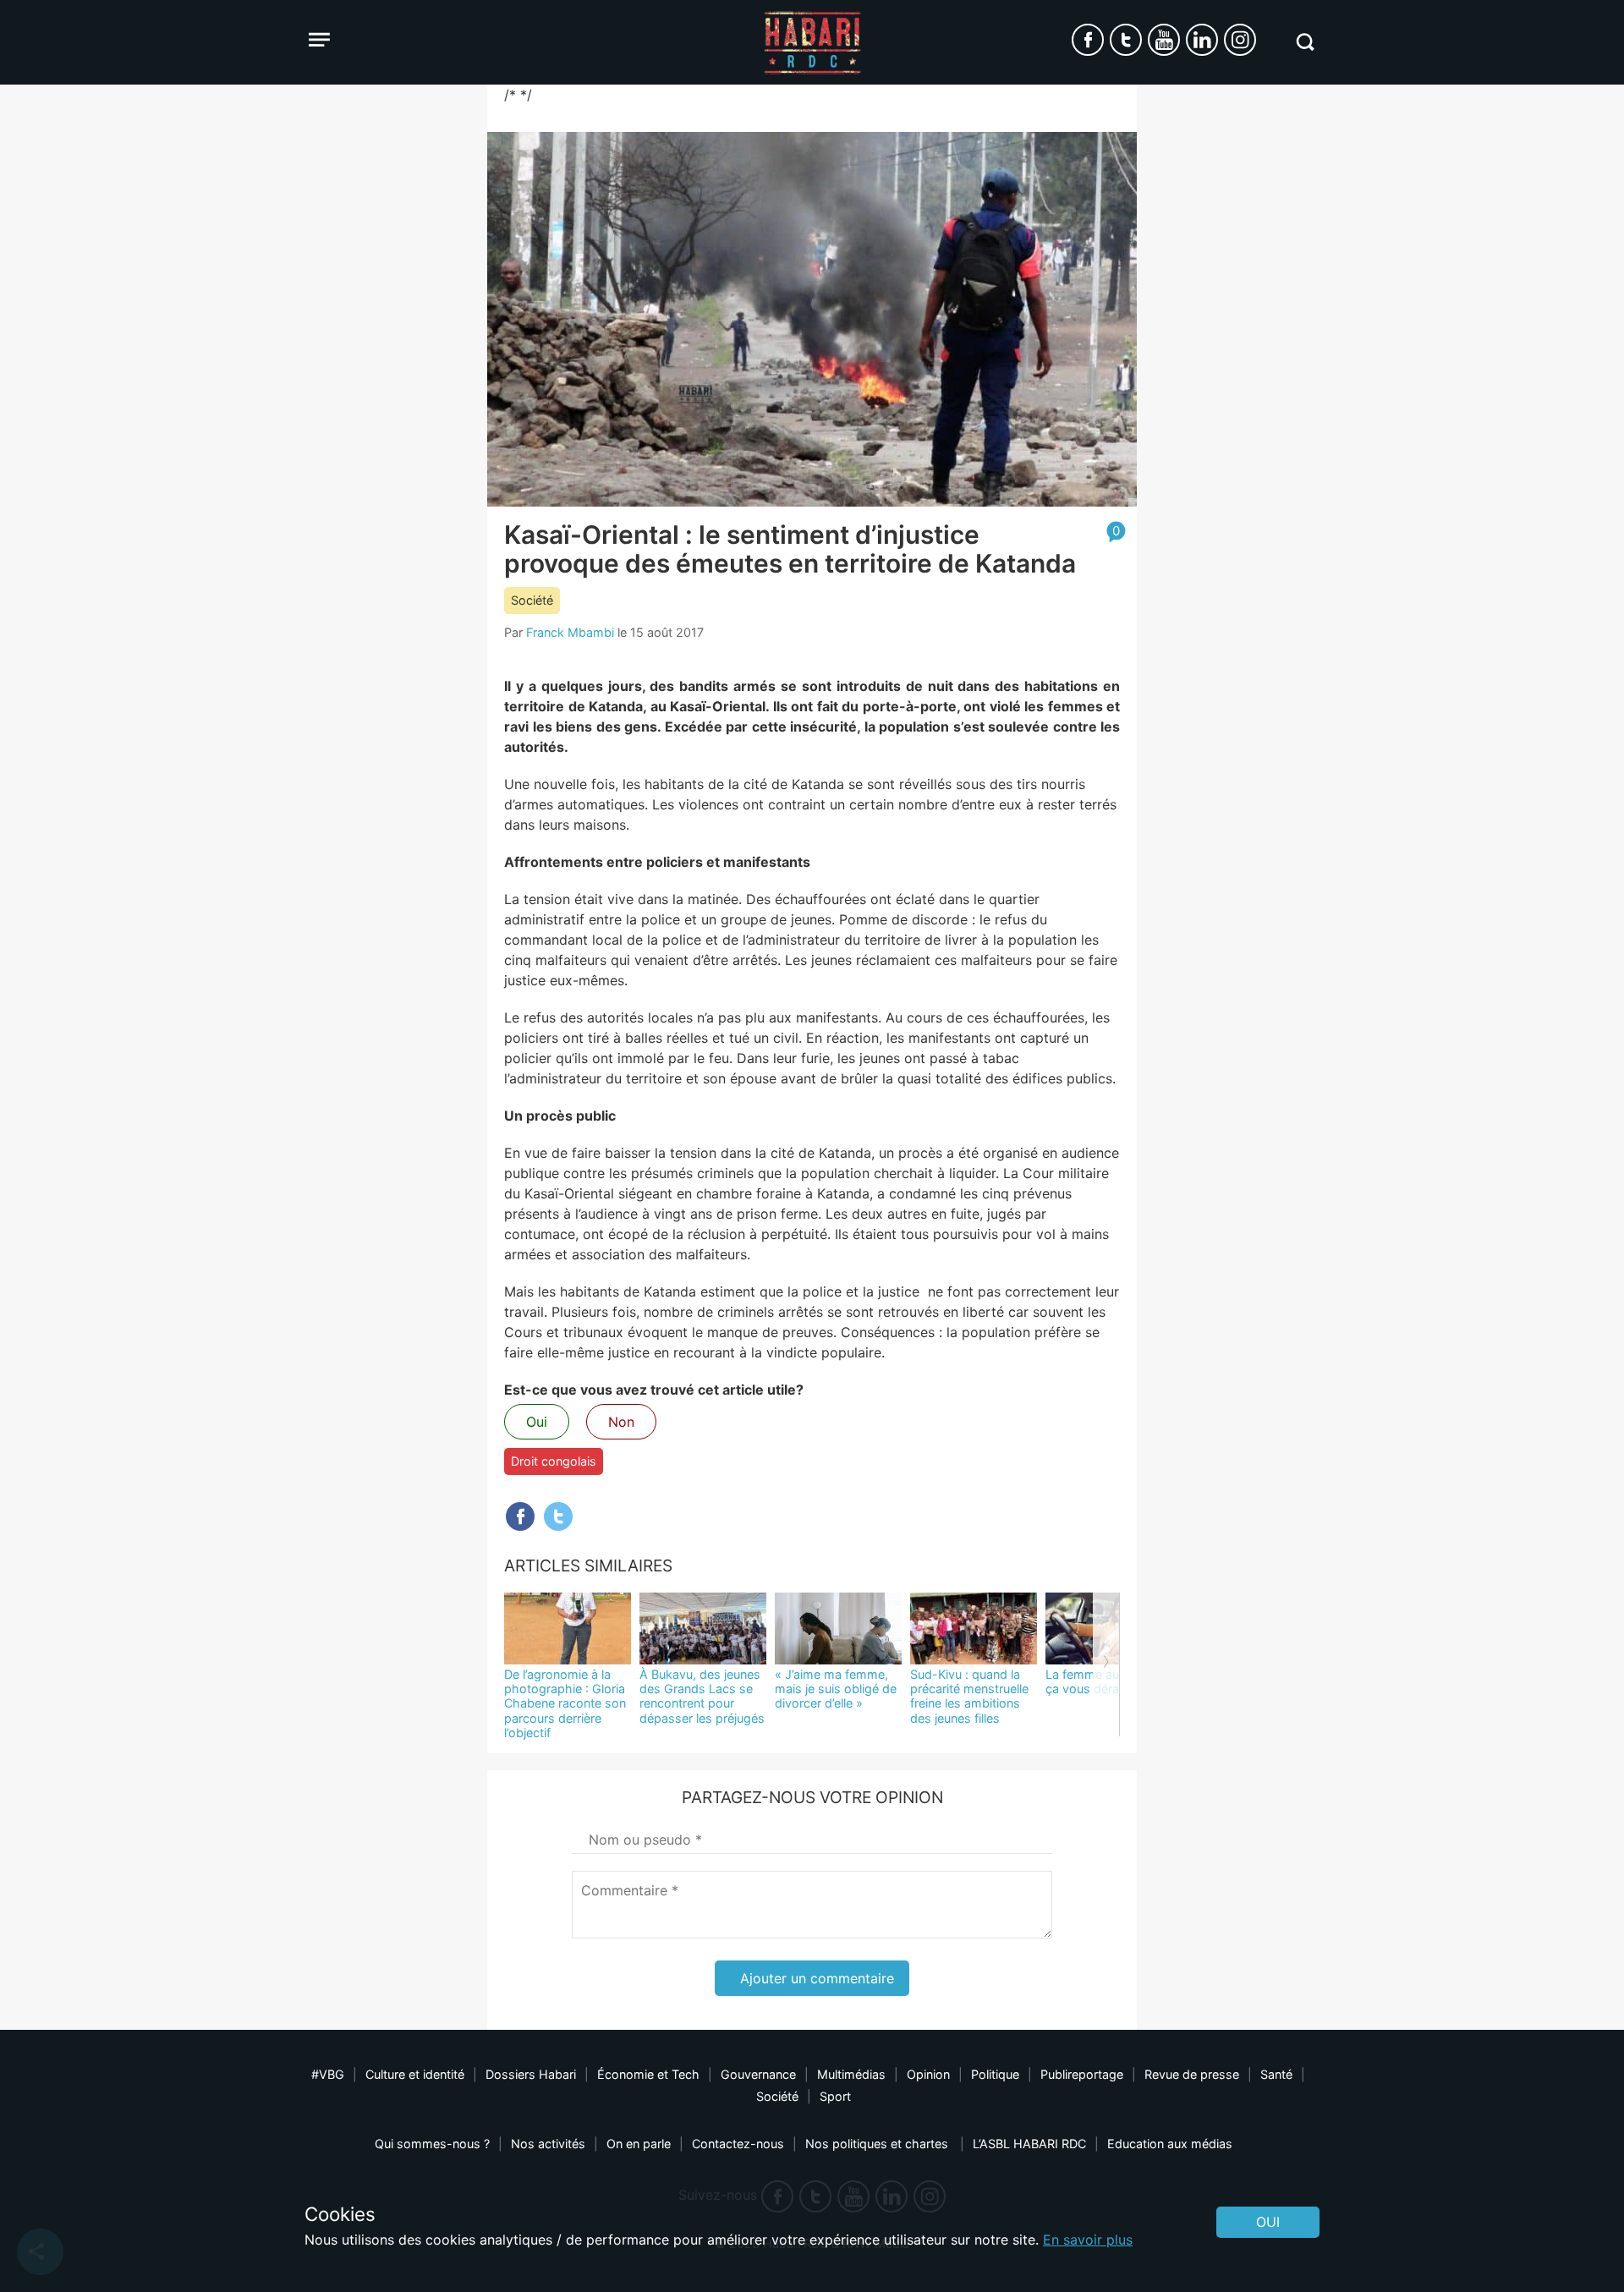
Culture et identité (415, 2074)
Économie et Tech (648, 2074)
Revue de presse (1192, 2074)
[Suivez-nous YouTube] (1164, 40)
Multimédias (851, 2074)
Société (532, 600)
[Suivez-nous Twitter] (1126, 40)
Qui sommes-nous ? (432, 2144)
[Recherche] (1305, 42)
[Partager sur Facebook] (520, 1516)
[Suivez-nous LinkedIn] (1202, 40)
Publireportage (1082, 2074)
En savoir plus (1088, 2240)
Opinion (928, 2074)
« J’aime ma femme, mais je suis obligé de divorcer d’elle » (836, 1689)
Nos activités (548, 2144)
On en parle (639, 2144)
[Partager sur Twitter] (558, 1516)
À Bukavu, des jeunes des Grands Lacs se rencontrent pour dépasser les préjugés (702, 1696)
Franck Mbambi (570, 632)
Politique (995, 2074)
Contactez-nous (738, 2144)
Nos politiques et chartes (878, 2144)
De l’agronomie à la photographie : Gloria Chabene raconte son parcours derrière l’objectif (565, 1703)
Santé (1276, 2074)
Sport (835, 2096)
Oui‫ (1268, 2222)
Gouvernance (758, 2074)
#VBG (328, 2074)
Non (621, 1422)
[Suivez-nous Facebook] (1088, 40)
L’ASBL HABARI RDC (1029, 2144)
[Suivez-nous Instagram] (1240, 40)
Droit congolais (554, 1461)
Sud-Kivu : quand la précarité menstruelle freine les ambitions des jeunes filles (969, 1696)
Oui (537, 1422)
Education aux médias (1170, 2144)
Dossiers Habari (531, 2074)
